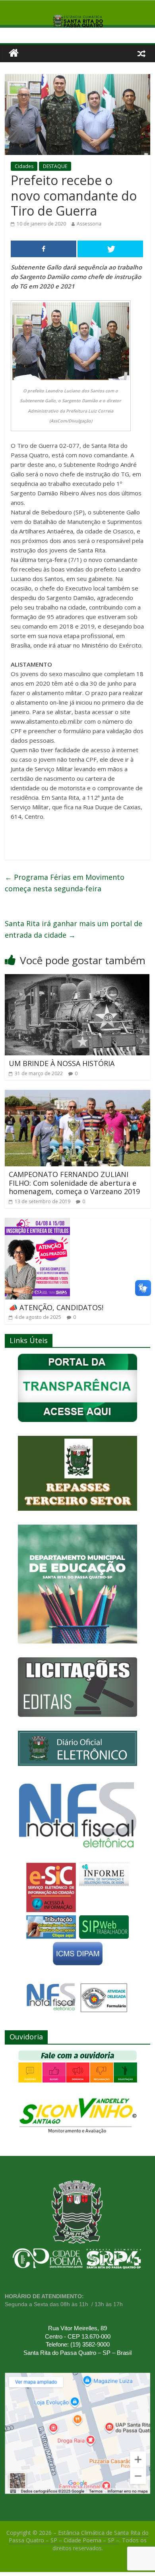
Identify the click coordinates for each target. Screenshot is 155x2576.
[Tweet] (110, 249)
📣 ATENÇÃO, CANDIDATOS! (56, 1307)
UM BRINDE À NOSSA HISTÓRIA (62, 1063)
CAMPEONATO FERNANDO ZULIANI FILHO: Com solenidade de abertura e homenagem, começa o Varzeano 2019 (74, 1183)
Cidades (24, 166)
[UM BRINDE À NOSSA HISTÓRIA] (77, 979)
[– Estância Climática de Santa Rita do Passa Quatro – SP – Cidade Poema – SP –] (14, 53)
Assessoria (89, 224)
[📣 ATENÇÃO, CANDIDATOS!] (37, 1223)
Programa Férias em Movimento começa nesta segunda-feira (65, 883)
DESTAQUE (55, 166)
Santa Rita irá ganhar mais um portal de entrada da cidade (74, 929)
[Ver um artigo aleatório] (141, 53)
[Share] (44, 249)
